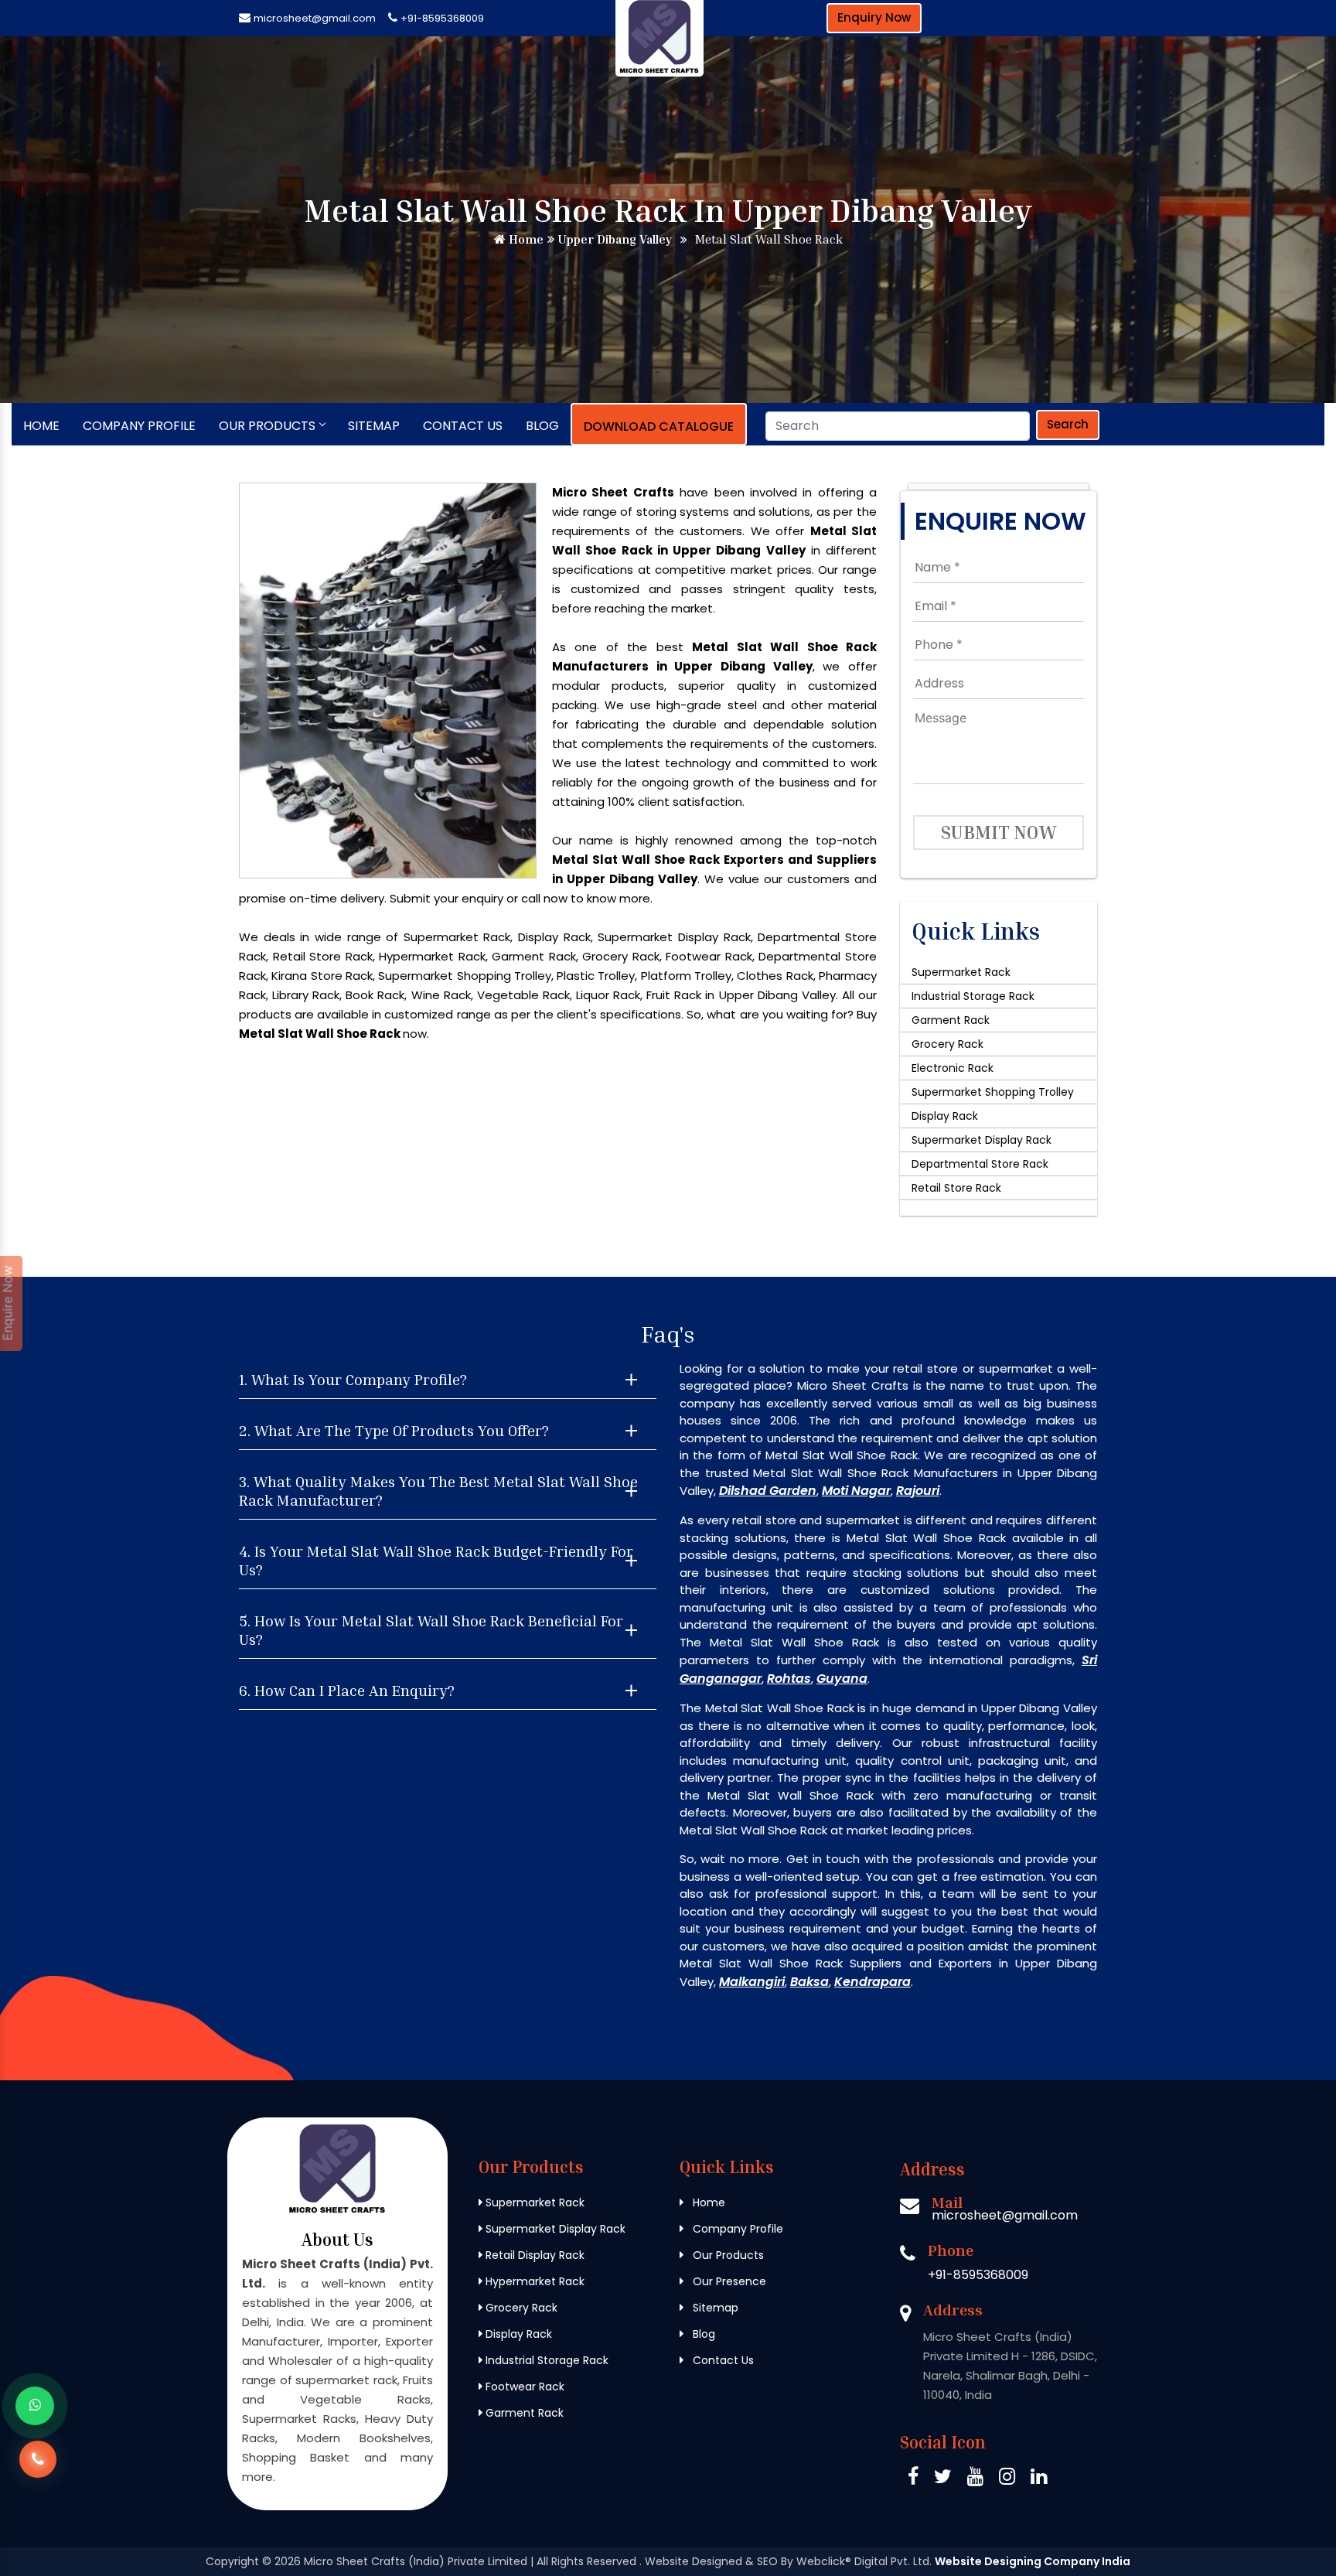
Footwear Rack (523, 2387)
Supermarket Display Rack (982, 1140)
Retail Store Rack (956, 1188)
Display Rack (945, 1116)
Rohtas (789, 1679)
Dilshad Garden (768, 1491)
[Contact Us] (38, 2463)
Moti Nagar (856, 1491)
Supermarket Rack (961, 972)
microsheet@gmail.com (315, 18)
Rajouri (918, 1491)
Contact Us (463, 426)
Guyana (842, 1679)
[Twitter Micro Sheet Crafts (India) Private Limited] (943, 2479)
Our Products (267, 426)
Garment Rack (951, 1020)
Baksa (809, 1982)
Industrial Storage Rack (973, 996)
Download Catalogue (659, 426)
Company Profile (139, 426)
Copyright (232, 2561)
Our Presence (728, 2281)
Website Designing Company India (1033, 2561)
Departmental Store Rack (980, 1164)
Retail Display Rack (533, 2255)
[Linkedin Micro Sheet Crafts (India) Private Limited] (1039, 2479)
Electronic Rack (953, 1068)
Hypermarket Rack (533, 2281)
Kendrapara (872, 1982)
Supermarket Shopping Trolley (993, 1092)
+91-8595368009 (442, 18)
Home (525, 239)
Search (1068, 424)
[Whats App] (35, 2406)
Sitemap (374, 426)
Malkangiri (752, 1982)
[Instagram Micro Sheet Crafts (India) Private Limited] (1007, 2479)
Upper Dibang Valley (613, 239)
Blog (542, 426)
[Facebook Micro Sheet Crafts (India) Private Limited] (913, 2479)
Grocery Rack (947, 1044)
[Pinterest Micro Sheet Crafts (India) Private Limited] (975, 2479)
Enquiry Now (874, 17)
